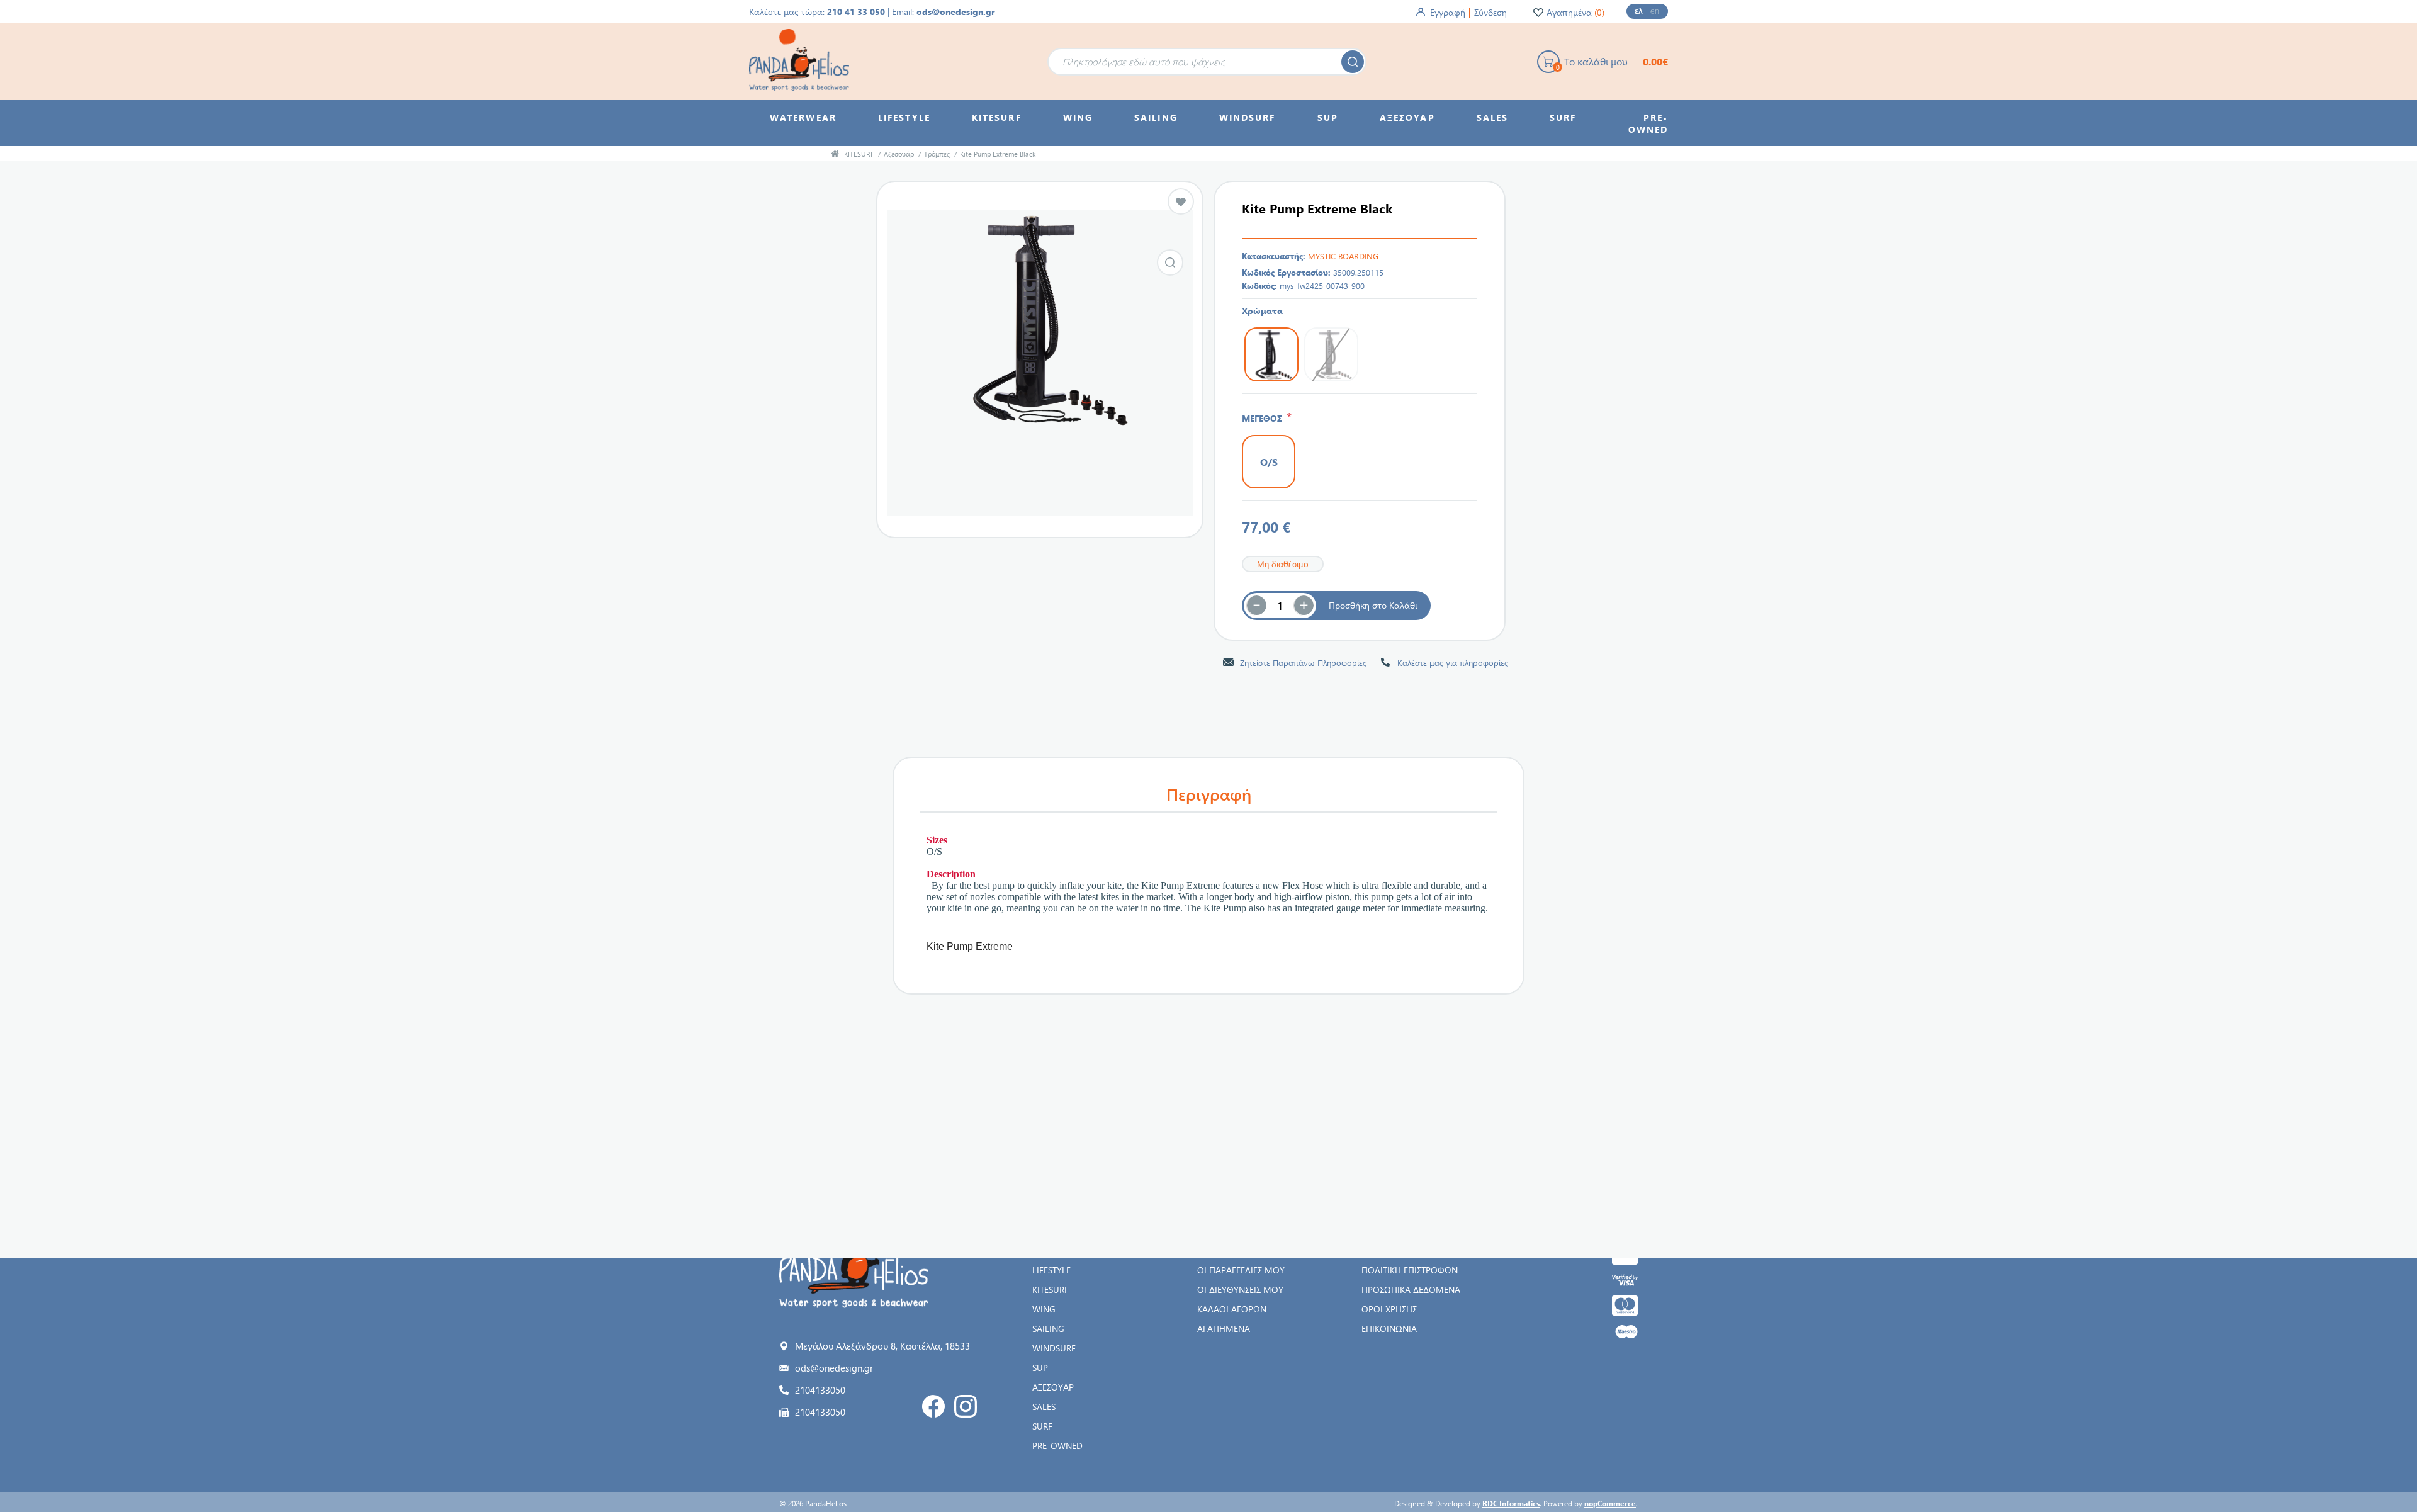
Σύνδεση (1490, 12)
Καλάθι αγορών (1232, 1309)
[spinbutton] (1280, 606)
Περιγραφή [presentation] (1209, 794)
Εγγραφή (1448, 12)
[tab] (1208, 794)
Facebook (933, 1406)
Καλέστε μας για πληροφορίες (1453, 663)
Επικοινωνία (1389, 1329)
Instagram (966, 1406)
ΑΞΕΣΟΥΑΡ (1053, 1387)
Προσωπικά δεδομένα (1411, 1289)
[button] (1304, 606)
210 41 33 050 (856, 12)
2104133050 (820, 1390)
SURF (1042, 1426)
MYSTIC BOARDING (1343, 256)
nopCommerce (1610, 1503)
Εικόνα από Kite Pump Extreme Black (1170, 262)
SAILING (1048, 1329)
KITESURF (1051, 1289)
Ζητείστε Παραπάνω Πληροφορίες (1303, 663)
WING (1044, 1309)
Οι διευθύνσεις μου (1240, 1289)
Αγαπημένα (1224, 1329)
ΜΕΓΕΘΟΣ (1264, 418)
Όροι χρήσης (1389, 1309)
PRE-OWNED (1057, 1446)
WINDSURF (1054, 1348)
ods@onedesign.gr (956, 12)
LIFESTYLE (1051, 1270)
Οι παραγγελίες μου (1241, 1270)
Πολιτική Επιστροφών (1410, 1270)
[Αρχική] (835, 154)
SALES (1044, 1407)
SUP (1040, 1368)
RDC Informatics (1511, 1503)
